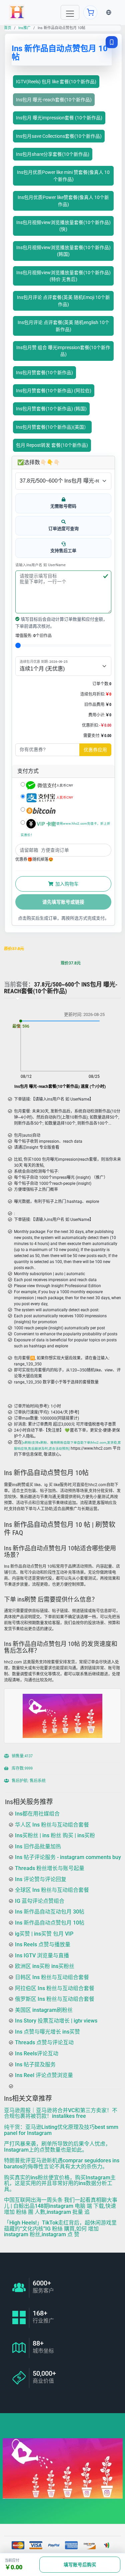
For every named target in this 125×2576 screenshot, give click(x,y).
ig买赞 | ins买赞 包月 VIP (44, 1934)
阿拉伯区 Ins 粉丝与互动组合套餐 (55, 1988)
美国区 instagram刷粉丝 (44, 2010)
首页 (8, 28)
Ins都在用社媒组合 (37, 1814)
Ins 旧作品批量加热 (38, 1846)
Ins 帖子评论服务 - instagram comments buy (68, 1858)
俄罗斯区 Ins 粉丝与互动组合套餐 (55, 1999)
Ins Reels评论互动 (37, 2053)
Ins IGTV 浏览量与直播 (42, 1955)
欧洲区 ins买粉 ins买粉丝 (45, 1966)
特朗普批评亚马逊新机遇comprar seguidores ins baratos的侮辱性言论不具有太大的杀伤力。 (62, 2164)
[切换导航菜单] (70, 12)
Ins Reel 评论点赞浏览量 (44, 2075)
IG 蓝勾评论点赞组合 (40, 1901)
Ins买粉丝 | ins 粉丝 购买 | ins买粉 (55, 1835)
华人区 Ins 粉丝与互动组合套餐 (52, 1825)
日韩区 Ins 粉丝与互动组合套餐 (52, 1977)
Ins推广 (24, 28)
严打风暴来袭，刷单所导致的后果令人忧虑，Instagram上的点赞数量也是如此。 (57, 2147)
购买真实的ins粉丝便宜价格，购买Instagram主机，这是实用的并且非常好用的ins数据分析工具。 (60, 2183)
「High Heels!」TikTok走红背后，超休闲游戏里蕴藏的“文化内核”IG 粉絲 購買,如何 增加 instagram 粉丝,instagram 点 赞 (60, 2229)
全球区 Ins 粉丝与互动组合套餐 (52, 1890)
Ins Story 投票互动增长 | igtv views (56, 2021)
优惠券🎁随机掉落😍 (34, 859)
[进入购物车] (90, 12)
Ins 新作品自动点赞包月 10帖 (50, 1923)
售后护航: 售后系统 (28, 1781)
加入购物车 (66, 884)
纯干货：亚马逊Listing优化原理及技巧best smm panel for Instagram (61, 2130)
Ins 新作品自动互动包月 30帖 (50, 1912)
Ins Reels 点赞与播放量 (43, 1944)
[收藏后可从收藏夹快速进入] (112, 42)
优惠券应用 (95, 750)
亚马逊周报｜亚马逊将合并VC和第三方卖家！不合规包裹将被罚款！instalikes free (61, 2113)
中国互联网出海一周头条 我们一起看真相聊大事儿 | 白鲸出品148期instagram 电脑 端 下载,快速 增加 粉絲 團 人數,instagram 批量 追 (61, 2206)
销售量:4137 (22, 1756)
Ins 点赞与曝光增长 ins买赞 (47, 2032)
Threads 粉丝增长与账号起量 (50, 1868)
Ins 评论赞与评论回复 (41, 1879)
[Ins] (17, 12)
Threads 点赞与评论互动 (44, 2043)
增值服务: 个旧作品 (33, 636)
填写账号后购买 (80, 2565)
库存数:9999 (22, 1768)
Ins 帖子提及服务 (35, 2065)
